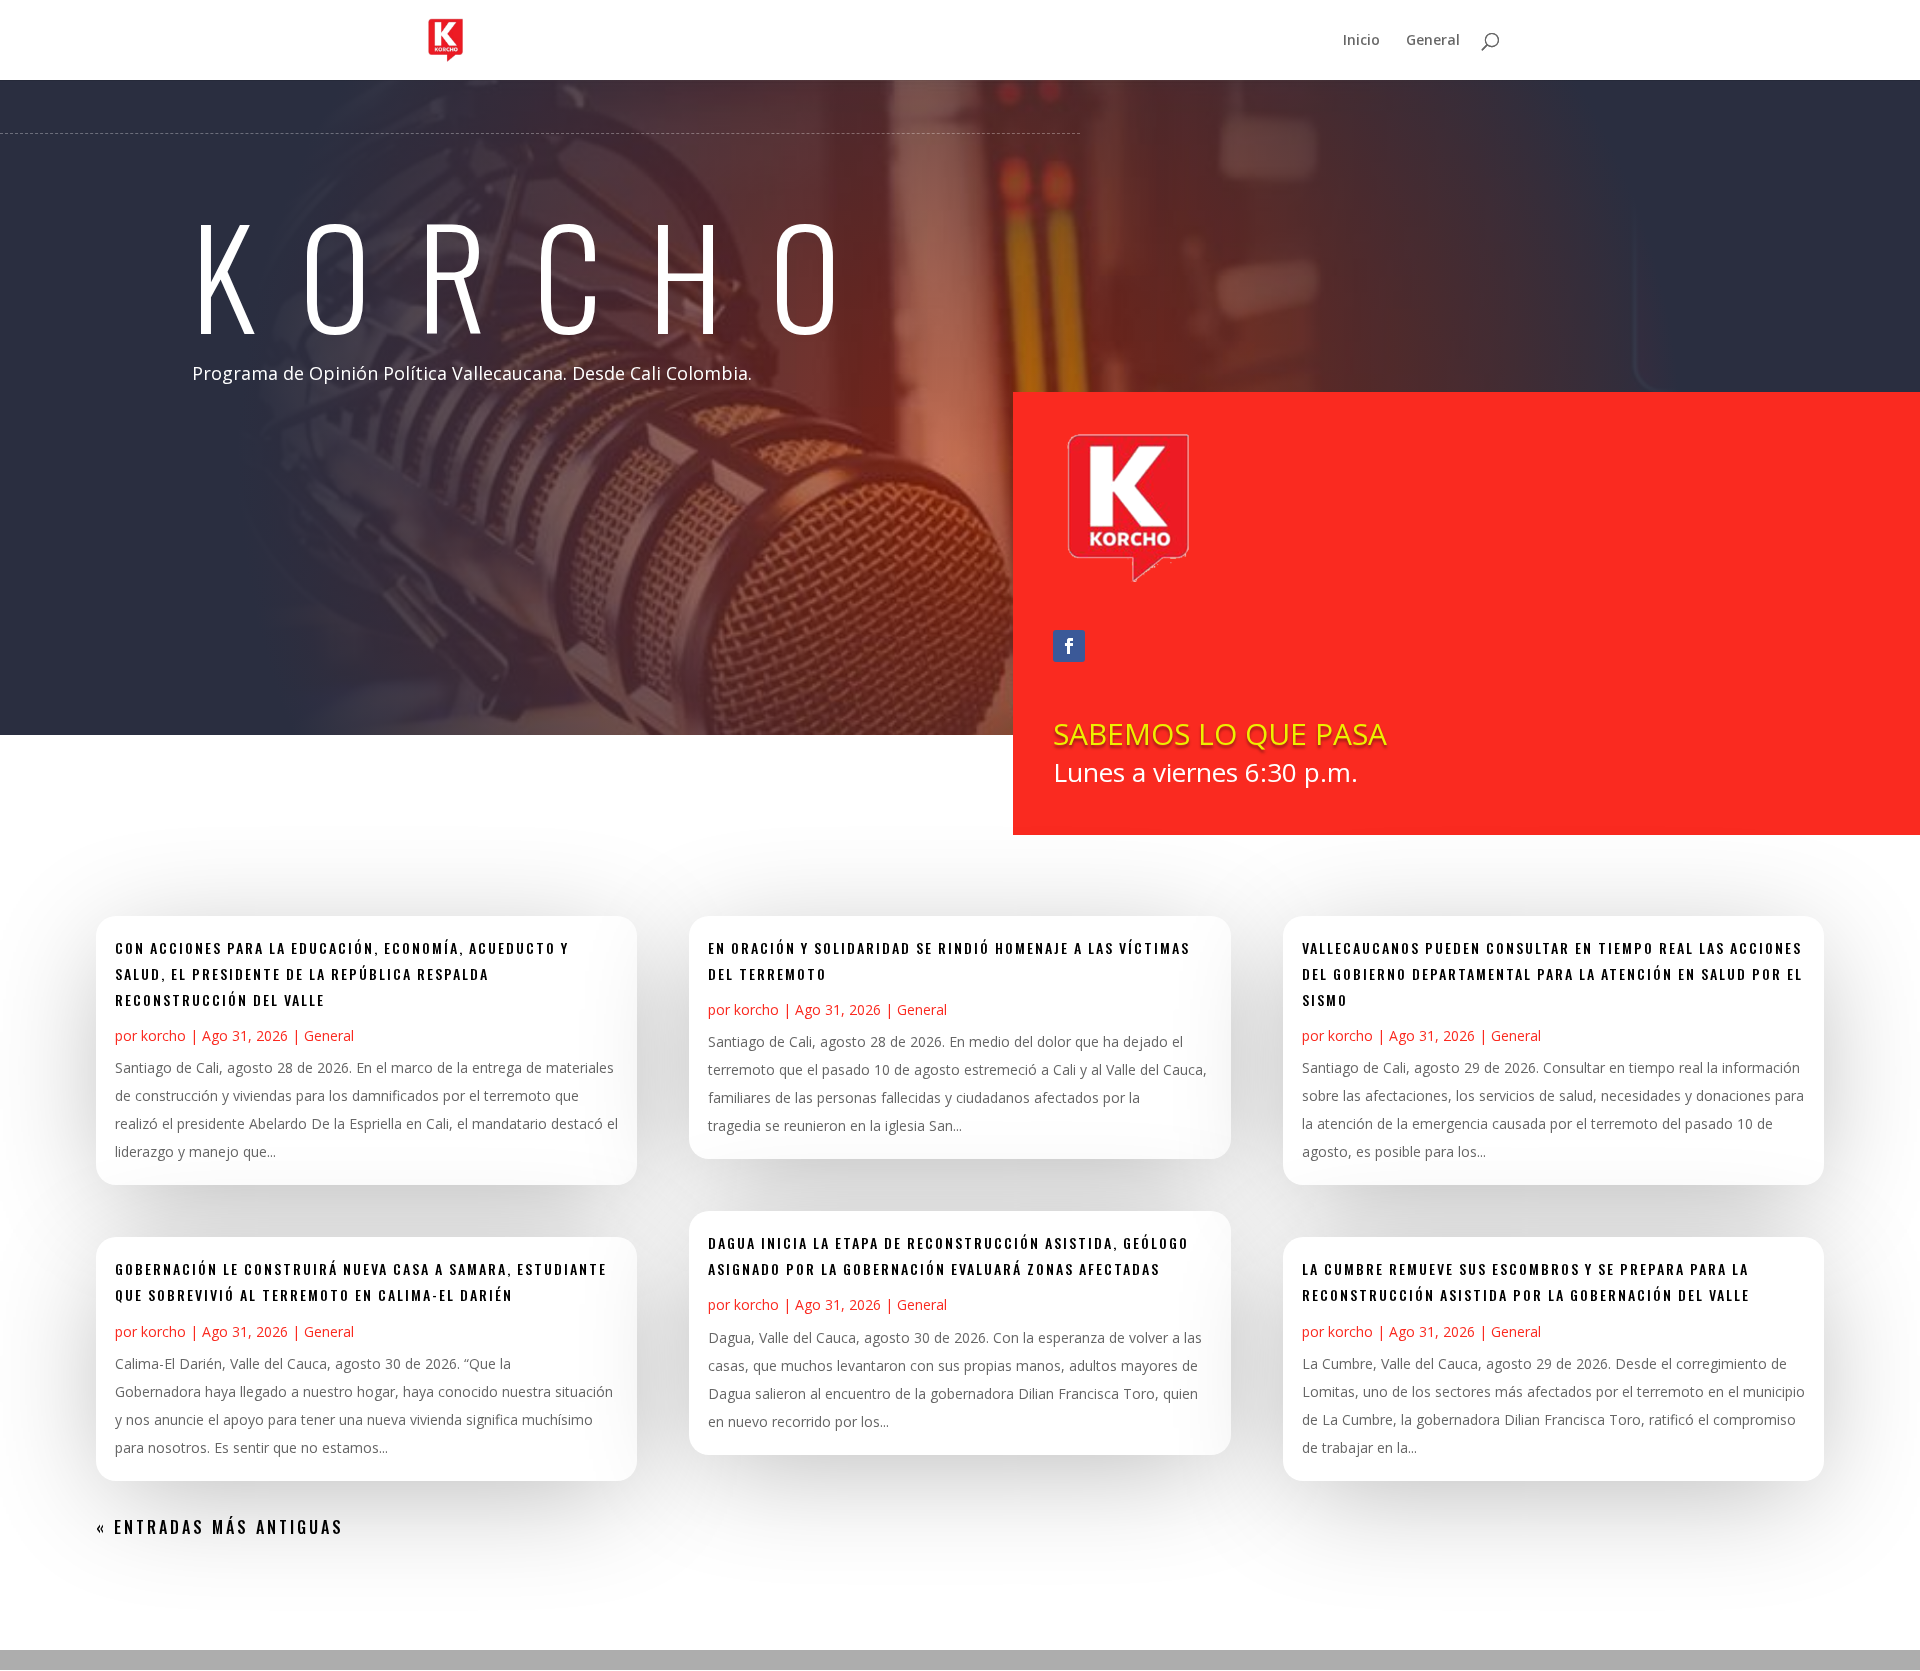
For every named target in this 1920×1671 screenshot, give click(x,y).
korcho (163, 1035)
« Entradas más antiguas (220, 1527)
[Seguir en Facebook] (1069, 646)
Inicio (1361, 41)
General (1433, 41)
